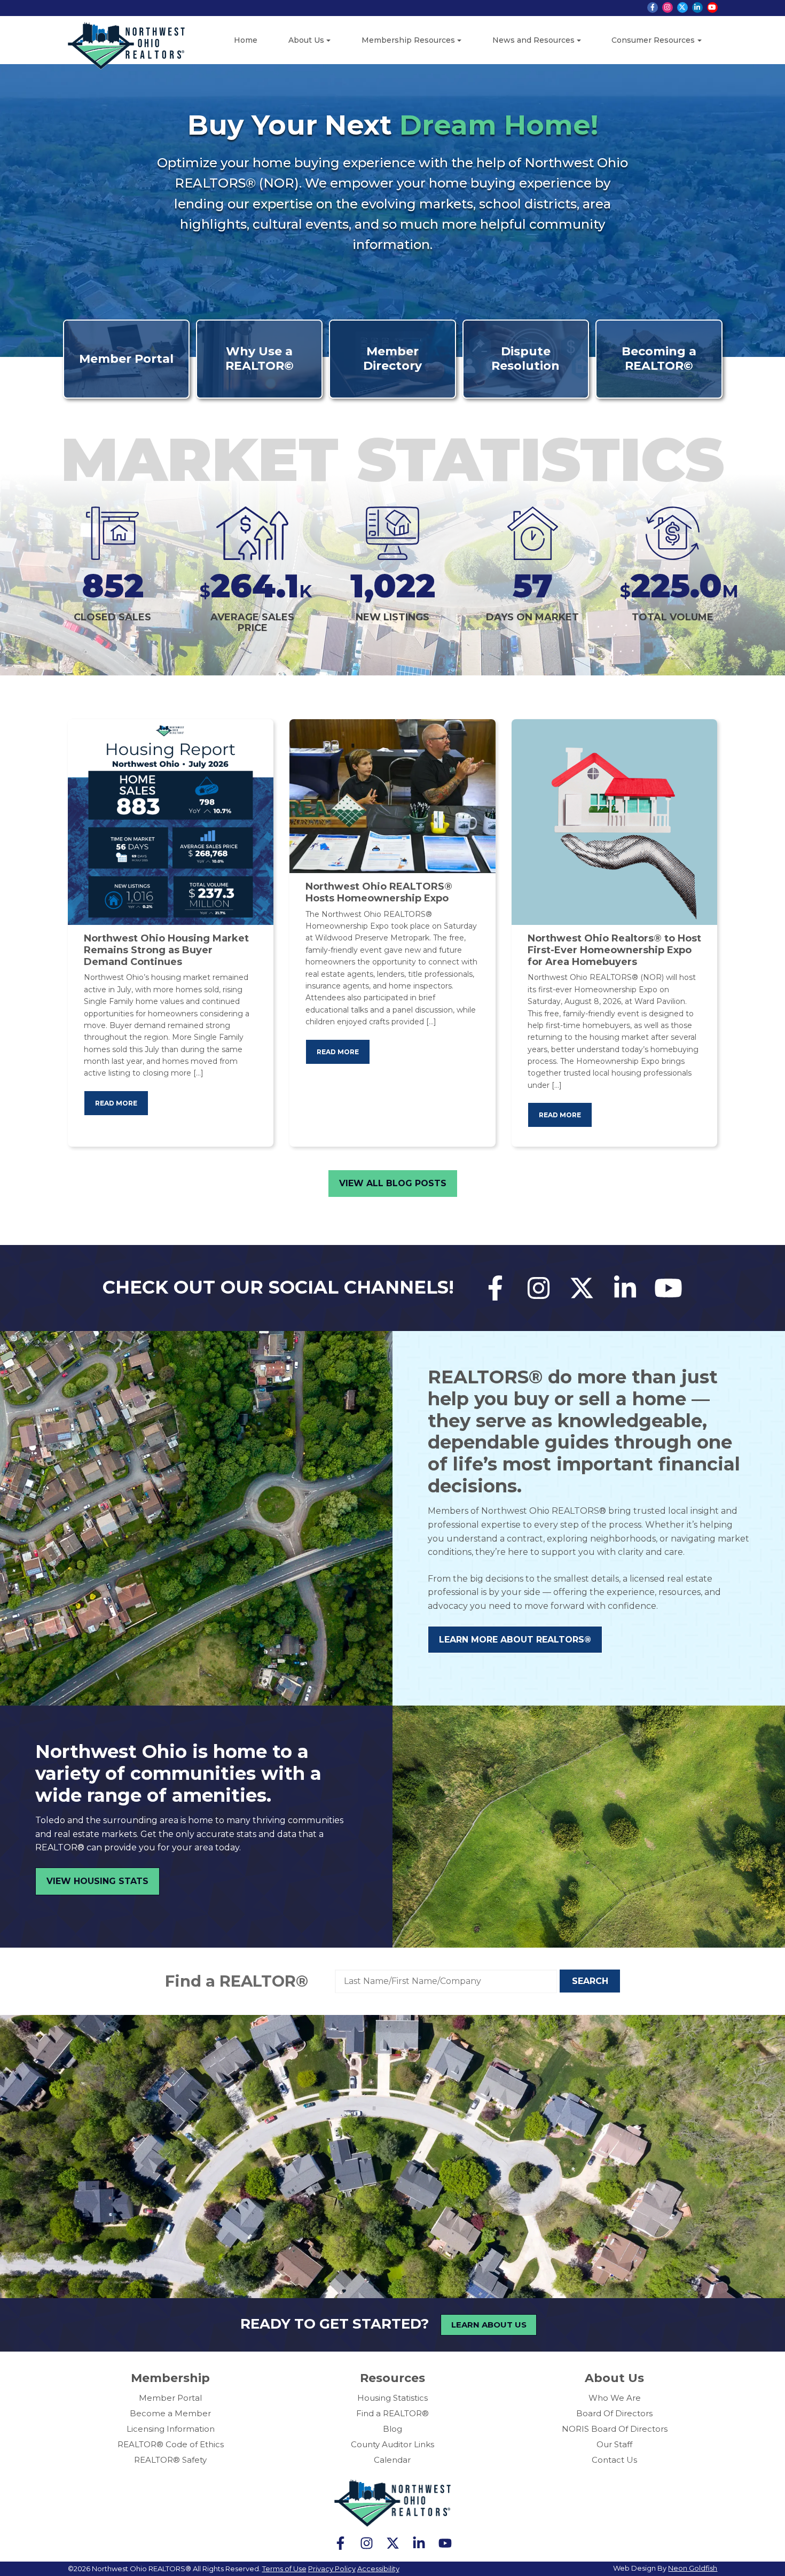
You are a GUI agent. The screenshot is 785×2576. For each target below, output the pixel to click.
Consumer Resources (653, 40)
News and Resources (533, 40)
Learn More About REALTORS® (515, 1640)
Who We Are (615, 2398)
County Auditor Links (392, 2444)
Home (246, 40)
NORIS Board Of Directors (615, 2429)
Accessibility (378, 2569)
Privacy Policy (332, 2569)
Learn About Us (489, 2325)
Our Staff (614, 2444)
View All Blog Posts (393, 1183)
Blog (392, 2429)
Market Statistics (392, 459)
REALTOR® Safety (170, 2460)
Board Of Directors (614, 2413)
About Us (306, 40)
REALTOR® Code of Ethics (171, 2444)
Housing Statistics (392, 2398)
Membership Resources (408, 40)
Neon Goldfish (693, 2568)
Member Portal (170, 2398)
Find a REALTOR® (237, 1981)
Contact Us (614, 2460)
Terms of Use (284, 2569)
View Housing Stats (97, 1881)
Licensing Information (171, 2429)
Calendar (392, 2460)
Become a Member (170, 2413)
